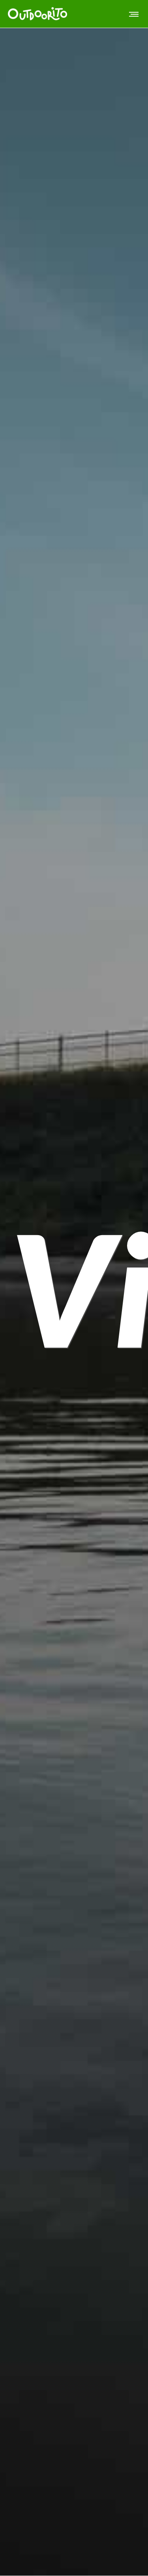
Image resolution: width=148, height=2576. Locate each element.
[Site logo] (37, 14)
